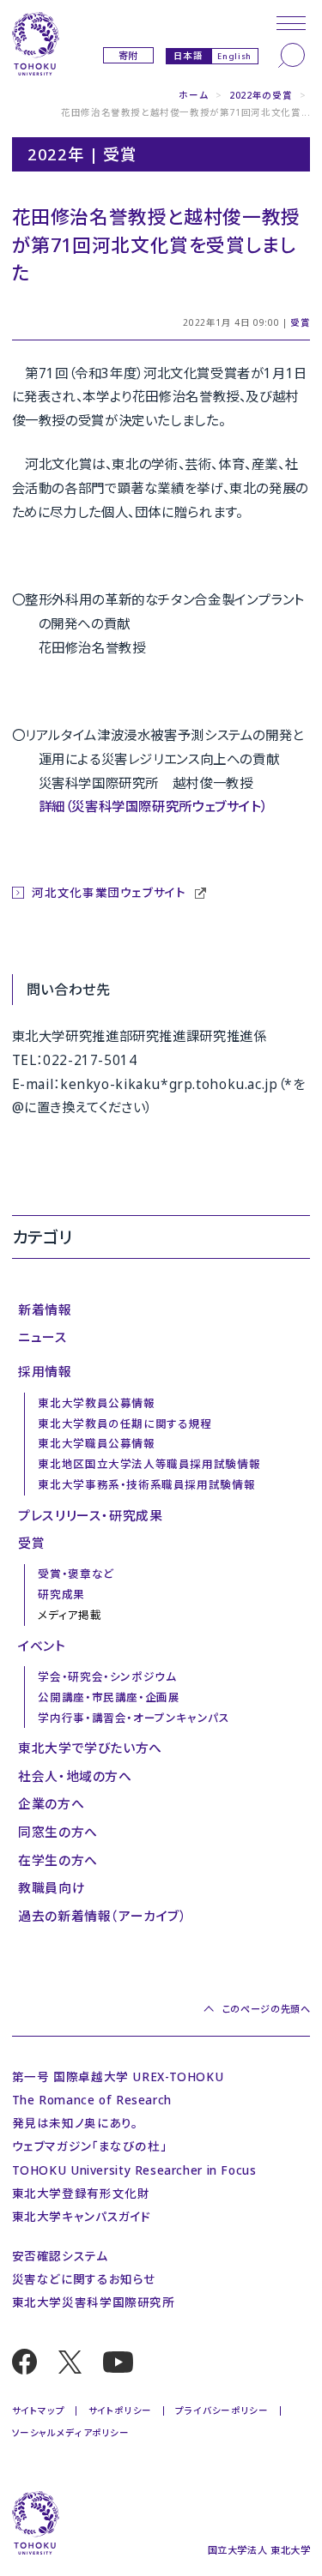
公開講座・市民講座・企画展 (109, 1697)
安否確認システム (60, 2256)
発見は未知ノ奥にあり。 (75, 2123)
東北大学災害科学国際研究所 (94, 2302)
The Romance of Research (92, 2100)
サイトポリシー (120, 2410)
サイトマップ (39, 2410)
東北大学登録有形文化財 (81, 2193)
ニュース (43, 1337)
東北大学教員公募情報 (96, 1403)
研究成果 (61, 1595)
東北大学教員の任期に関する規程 (125, 1424)
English (234, 56)
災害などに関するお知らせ (84, 2279)
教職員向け (52, 1887)
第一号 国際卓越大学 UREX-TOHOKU (118, 2076)
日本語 (188, 55)
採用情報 (45, 1371)
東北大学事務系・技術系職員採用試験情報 (146, 1485)
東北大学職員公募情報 (96, 1444)
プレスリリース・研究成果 (90, 1515)
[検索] (292, 55)
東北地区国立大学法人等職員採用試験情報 (149, 1464)
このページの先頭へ (266, 2009)
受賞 (300, 322)
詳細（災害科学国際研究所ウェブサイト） (153, 806)
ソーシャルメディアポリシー (71, 2433)
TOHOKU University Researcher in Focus (134, 2170)
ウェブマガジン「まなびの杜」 (90, 2146)
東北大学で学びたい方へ (90, 1748)
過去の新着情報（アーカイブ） (103, 1916)
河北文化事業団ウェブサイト (111, 892)
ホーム (193, 95)
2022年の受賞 (261, 95)
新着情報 (45, 1309)
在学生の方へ (58, 1860)
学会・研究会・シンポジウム (107, 1677)
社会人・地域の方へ (75, 1776)
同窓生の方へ (58, 1832)
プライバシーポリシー (222, 2410)
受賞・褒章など (76, 1574)
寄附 (128, 55)
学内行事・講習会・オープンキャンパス (134, 1718)
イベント (42, 1646)
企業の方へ (51, 1803)
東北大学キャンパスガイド (82, 2216)
